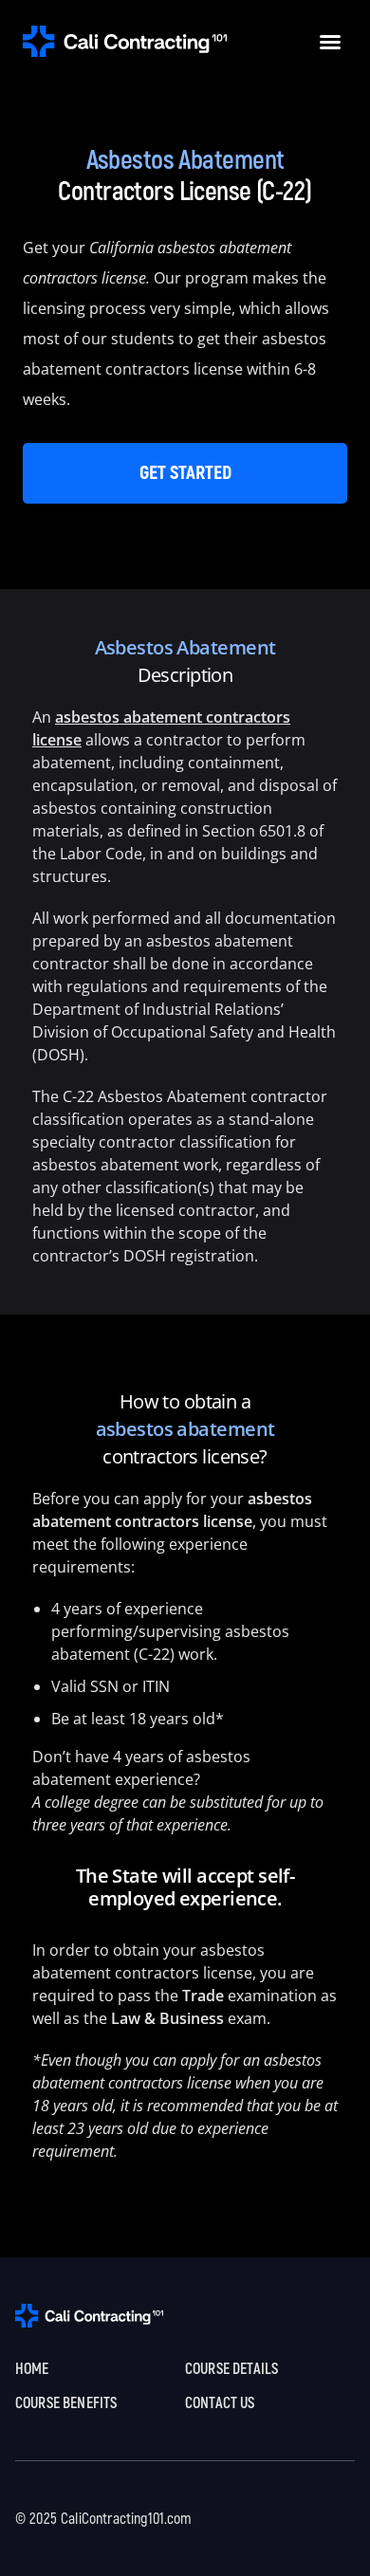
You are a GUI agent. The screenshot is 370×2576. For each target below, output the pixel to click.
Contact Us (220, 2403)
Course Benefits (66, 2403)
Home (32, 2369)
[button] (330, 42)
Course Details (231, 2369)
